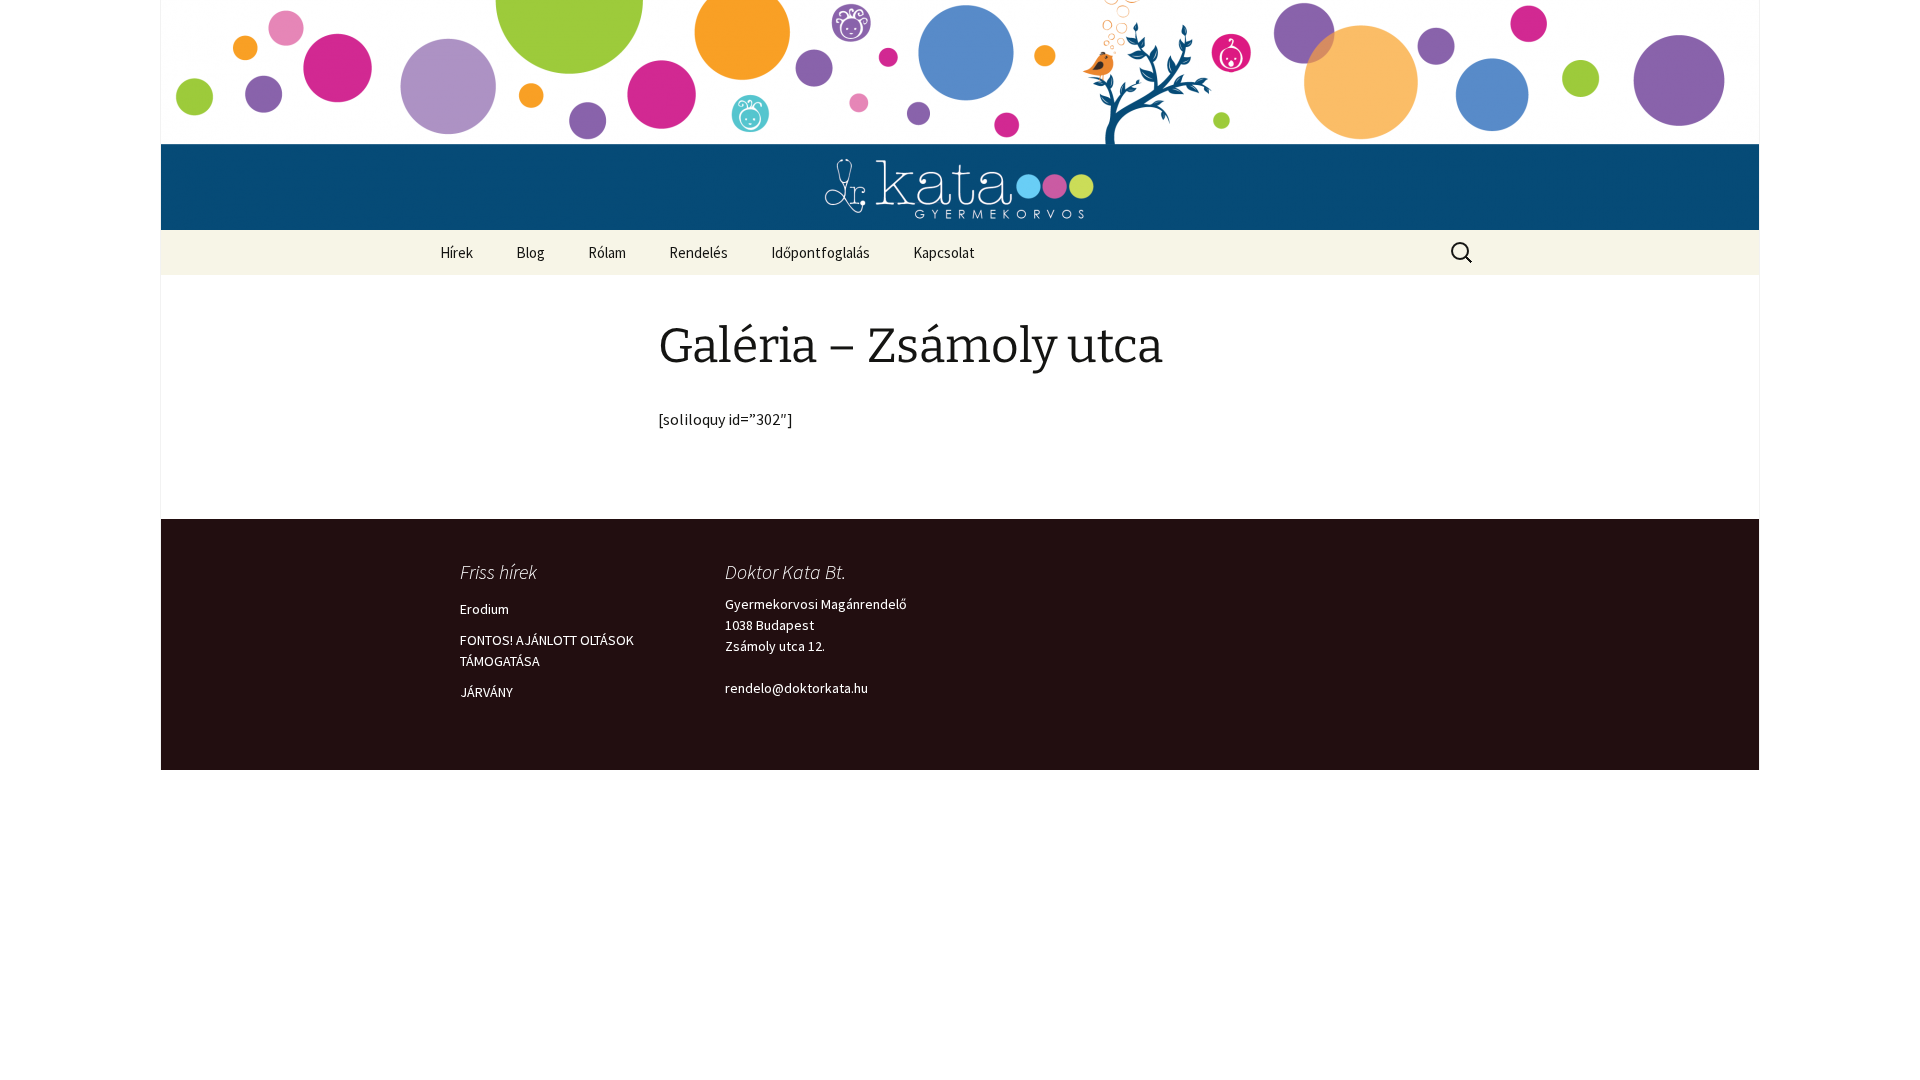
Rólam (607, 252)
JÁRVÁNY (486, 692)
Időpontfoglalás (820, 252)
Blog (530, 252)
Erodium (484, 609)
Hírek (456, 252)
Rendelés (698, 252)
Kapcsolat (944, 252)
